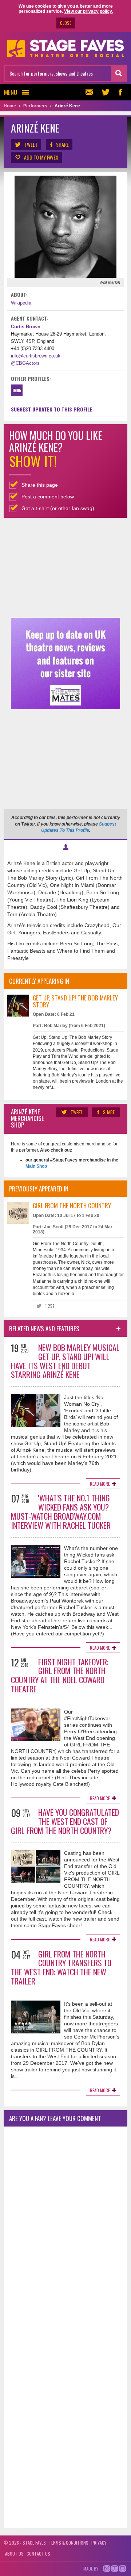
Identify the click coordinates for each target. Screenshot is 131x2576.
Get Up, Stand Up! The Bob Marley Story (75, 1001)
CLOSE (66, 23)
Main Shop (36, 1166)
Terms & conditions (69, 2543)
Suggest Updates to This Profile (52, 409)
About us (14, 2554)
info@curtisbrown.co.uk (36, 356)
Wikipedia (21, 303)
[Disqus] (65, 2229)
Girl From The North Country (72, 1205)
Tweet (31, 144)
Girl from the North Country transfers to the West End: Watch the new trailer (61, 1967)
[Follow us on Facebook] (120, 92)
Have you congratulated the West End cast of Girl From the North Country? (65, 1821)
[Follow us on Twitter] (106, 92)
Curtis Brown (26, 327)
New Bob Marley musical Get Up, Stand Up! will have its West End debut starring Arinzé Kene (65, 1361)
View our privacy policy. (88, 11)
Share (62, 144)
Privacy (99, 2543)
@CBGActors (25, 363)
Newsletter (91, 92)
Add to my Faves (41, 157)
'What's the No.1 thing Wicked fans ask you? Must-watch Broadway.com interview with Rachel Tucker (61, 1511)
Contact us (38, 2554)
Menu (11, 92)
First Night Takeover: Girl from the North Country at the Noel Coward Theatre (60, 1675)
